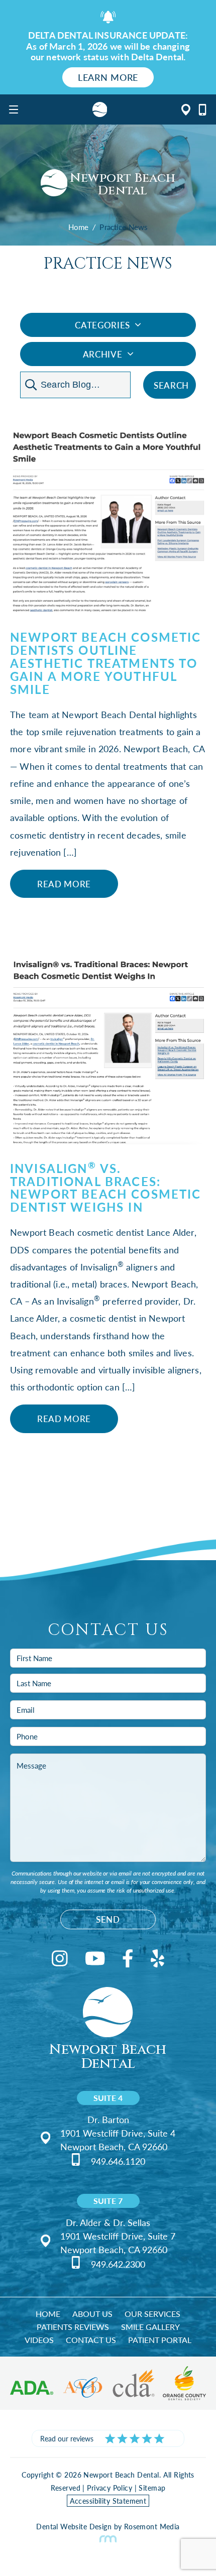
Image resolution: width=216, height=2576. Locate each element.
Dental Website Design (74, 2526)
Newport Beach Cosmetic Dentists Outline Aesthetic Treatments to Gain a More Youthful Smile (106, 663)
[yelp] (157, 1960)
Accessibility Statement (108, 2501)
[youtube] (95, 1960)
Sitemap (152, 2488)
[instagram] (60, 1960)
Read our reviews (67, 2438)
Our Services (152, 2314)
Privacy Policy (110, 2488)
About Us (92, 2314)
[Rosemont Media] (108, 2539)
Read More (64, 884)
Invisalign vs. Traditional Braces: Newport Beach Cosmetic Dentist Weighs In (106, 1188)
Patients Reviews (73, 2327)
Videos (39, 2340)
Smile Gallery (150, 2327)
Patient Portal (160, 2340)
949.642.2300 (118, 2264)
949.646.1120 (118, 2161)
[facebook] (128, 1960)
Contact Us (91, 2340)
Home (79, 227)
